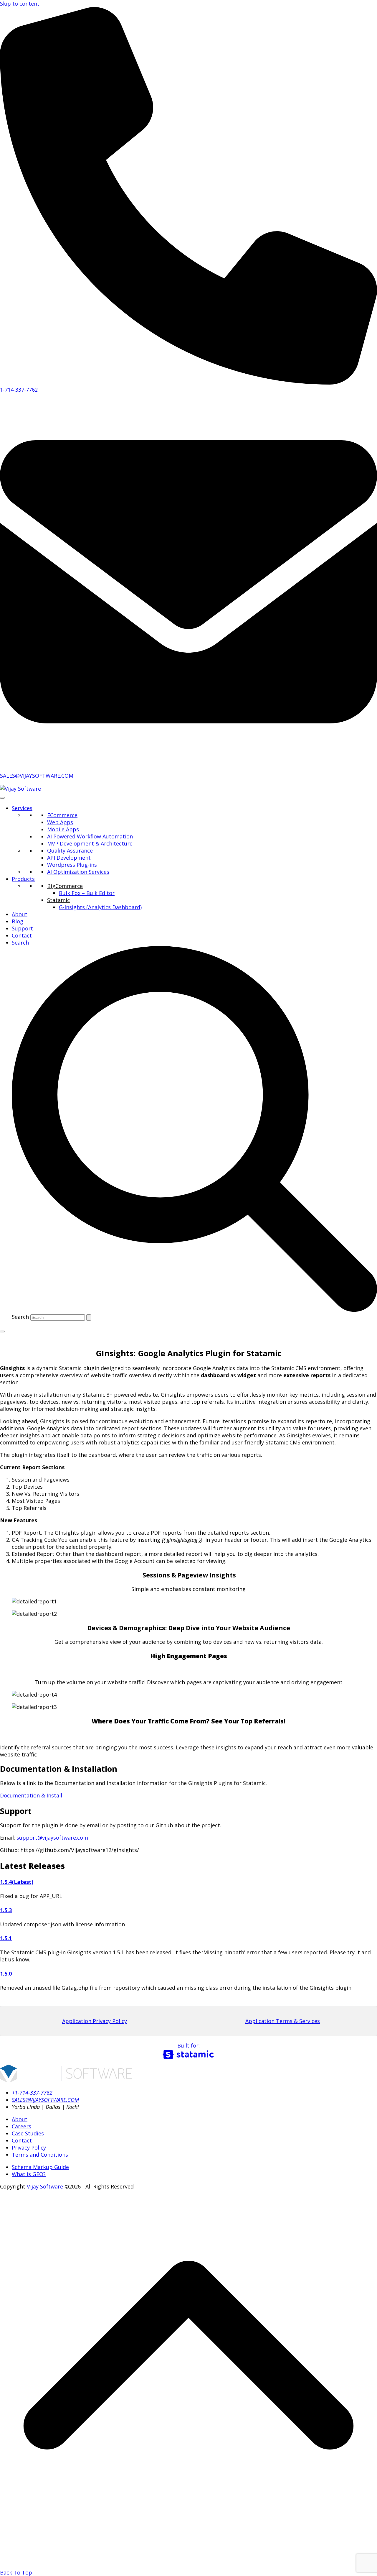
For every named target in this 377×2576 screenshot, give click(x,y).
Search (20, 1317)
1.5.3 (6, 1910)
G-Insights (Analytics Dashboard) (100, 907)
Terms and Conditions (40, 2155)
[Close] (2, 1331)
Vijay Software (45, 2186)
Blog (18, 921)
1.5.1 (6, 1938)
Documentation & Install (31, 1795)
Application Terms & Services (283, 2021)
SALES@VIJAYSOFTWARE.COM (37, 776)
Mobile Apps (63, 829)
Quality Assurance (70, 851)
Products (23, 879)
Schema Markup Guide (40, 2167)
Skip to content (20, 4)
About (20, 914)
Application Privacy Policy (95, 2021)
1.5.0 (6, 1974)
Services (22, 808)
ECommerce (62, 815)
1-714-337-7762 (19, 390)
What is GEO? (29, 2174)
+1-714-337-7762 (32, 2093)
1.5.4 (6, 1882)
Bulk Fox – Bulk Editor (87, 893)
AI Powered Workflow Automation (90, 836)
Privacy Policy (29, 2148)
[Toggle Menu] (2, 798)
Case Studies (28, 2133)
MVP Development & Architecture (90, 843)
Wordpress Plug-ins (72, 865)
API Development (69, 858)
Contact (22, 935)
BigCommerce (65, 886)
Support (22, 928)
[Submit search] (89, 1317)
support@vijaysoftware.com (52, 1838)
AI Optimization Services (78, 872)
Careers (22, 2126)
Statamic (58, 900)
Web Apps (60, 822)
